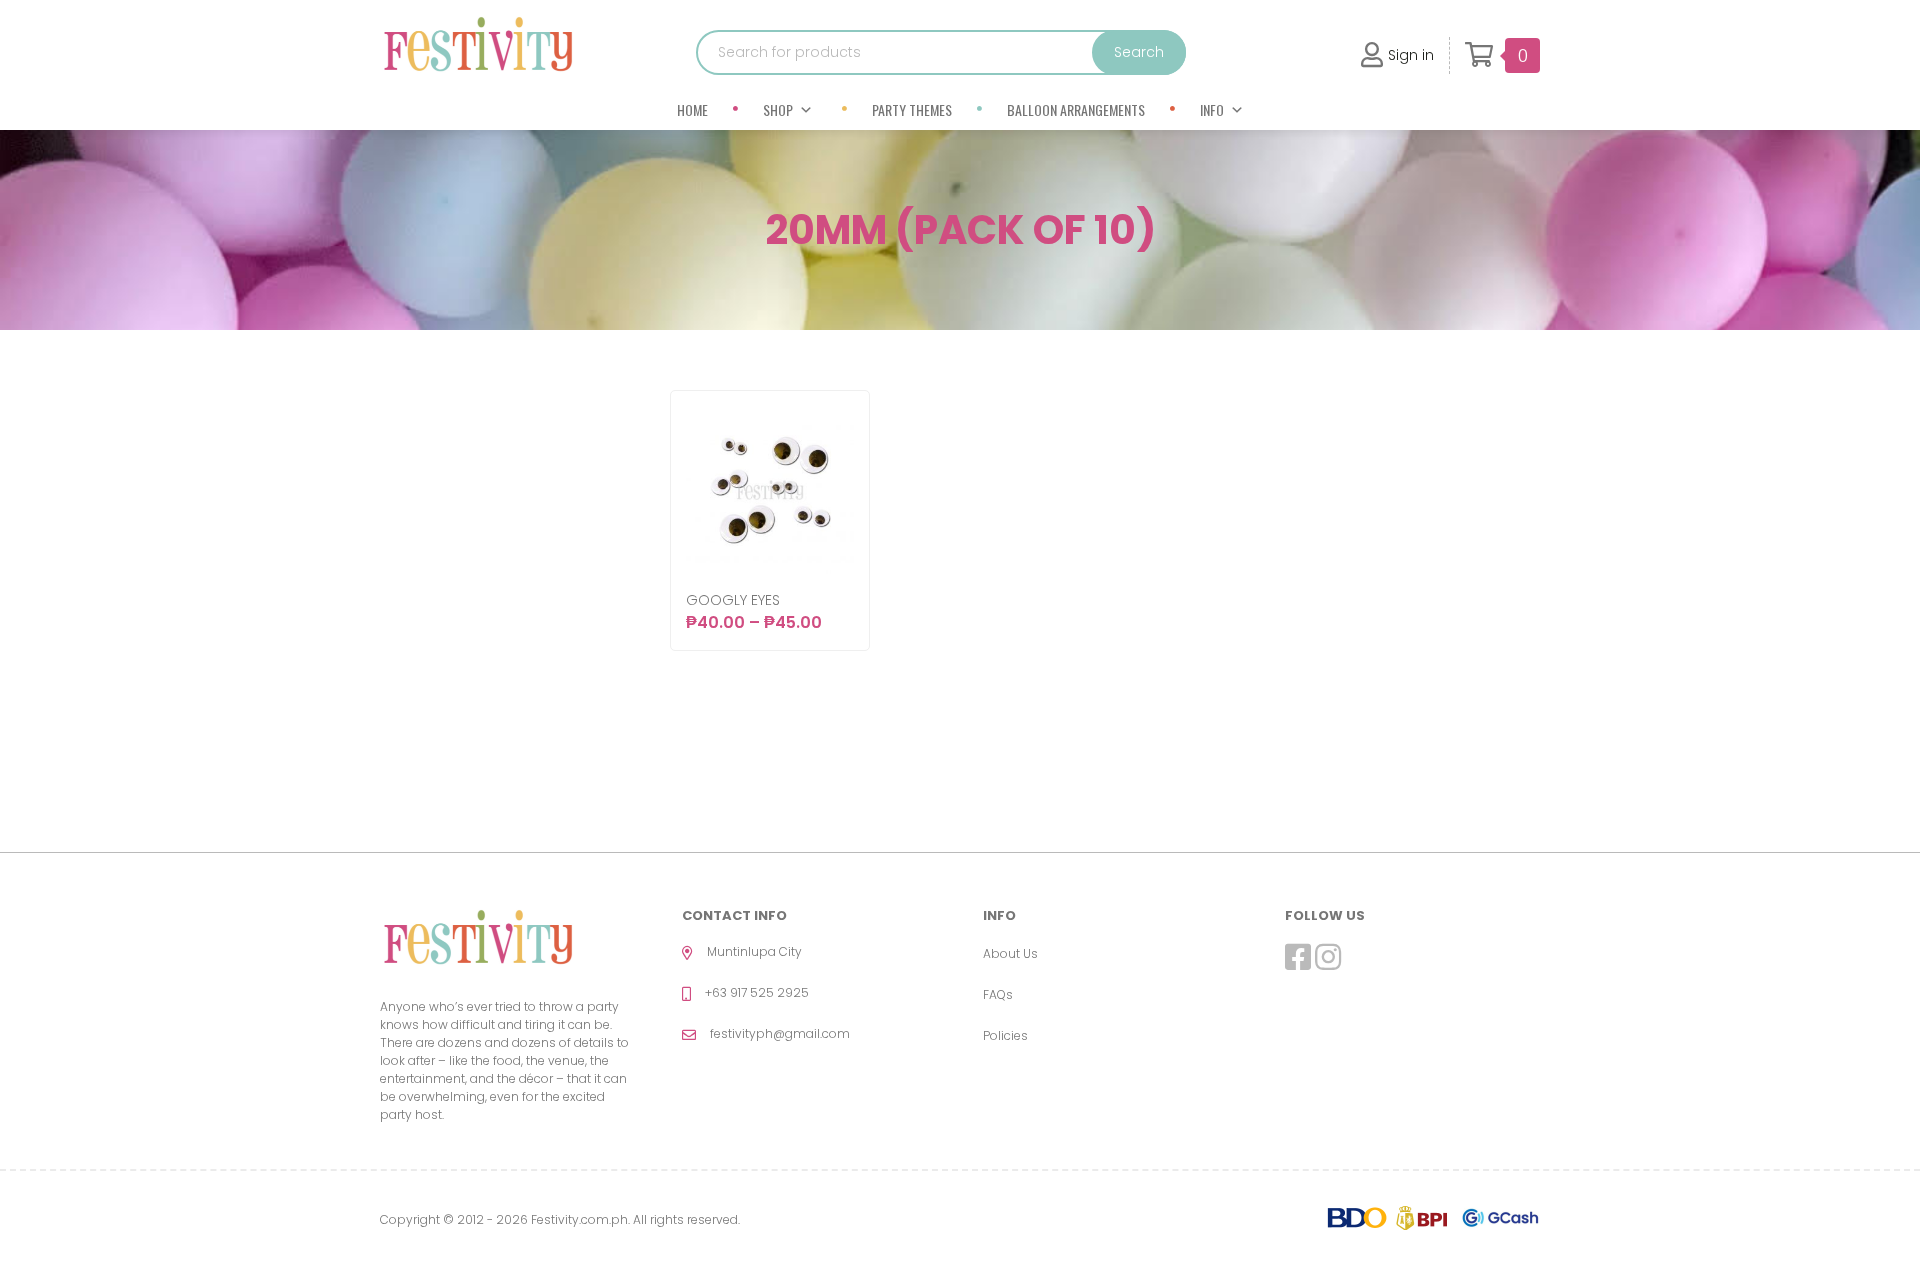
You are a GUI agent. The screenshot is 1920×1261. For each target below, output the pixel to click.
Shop (778, 109)
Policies (1005, 1035)
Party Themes (912, 109)
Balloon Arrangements (1076, 109)
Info (1212, 109)
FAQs (998, 994)
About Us (1010, 953)
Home (692, 109)
